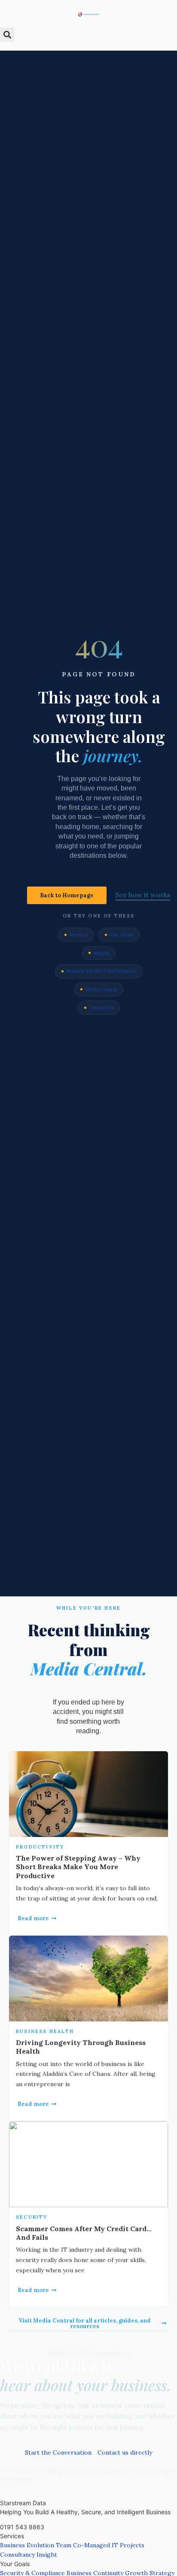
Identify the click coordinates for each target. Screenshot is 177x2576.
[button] (7, 35)
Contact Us (101, 1007)
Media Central (101, 989)
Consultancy (17, 2555)
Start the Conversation (58, 2452)
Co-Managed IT (96, 2545)
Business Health (45, 2031)
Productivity (40, 1847)
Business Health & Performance (101, 971)
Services (78, 935)
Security (32, 2217)
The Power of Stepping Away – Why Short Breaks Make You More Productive (78, 1867)
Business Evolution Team (36, 2545)
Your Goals (121, 935)
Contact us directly (125, 2452)
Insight (101, 953)
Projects (132, 2545)
